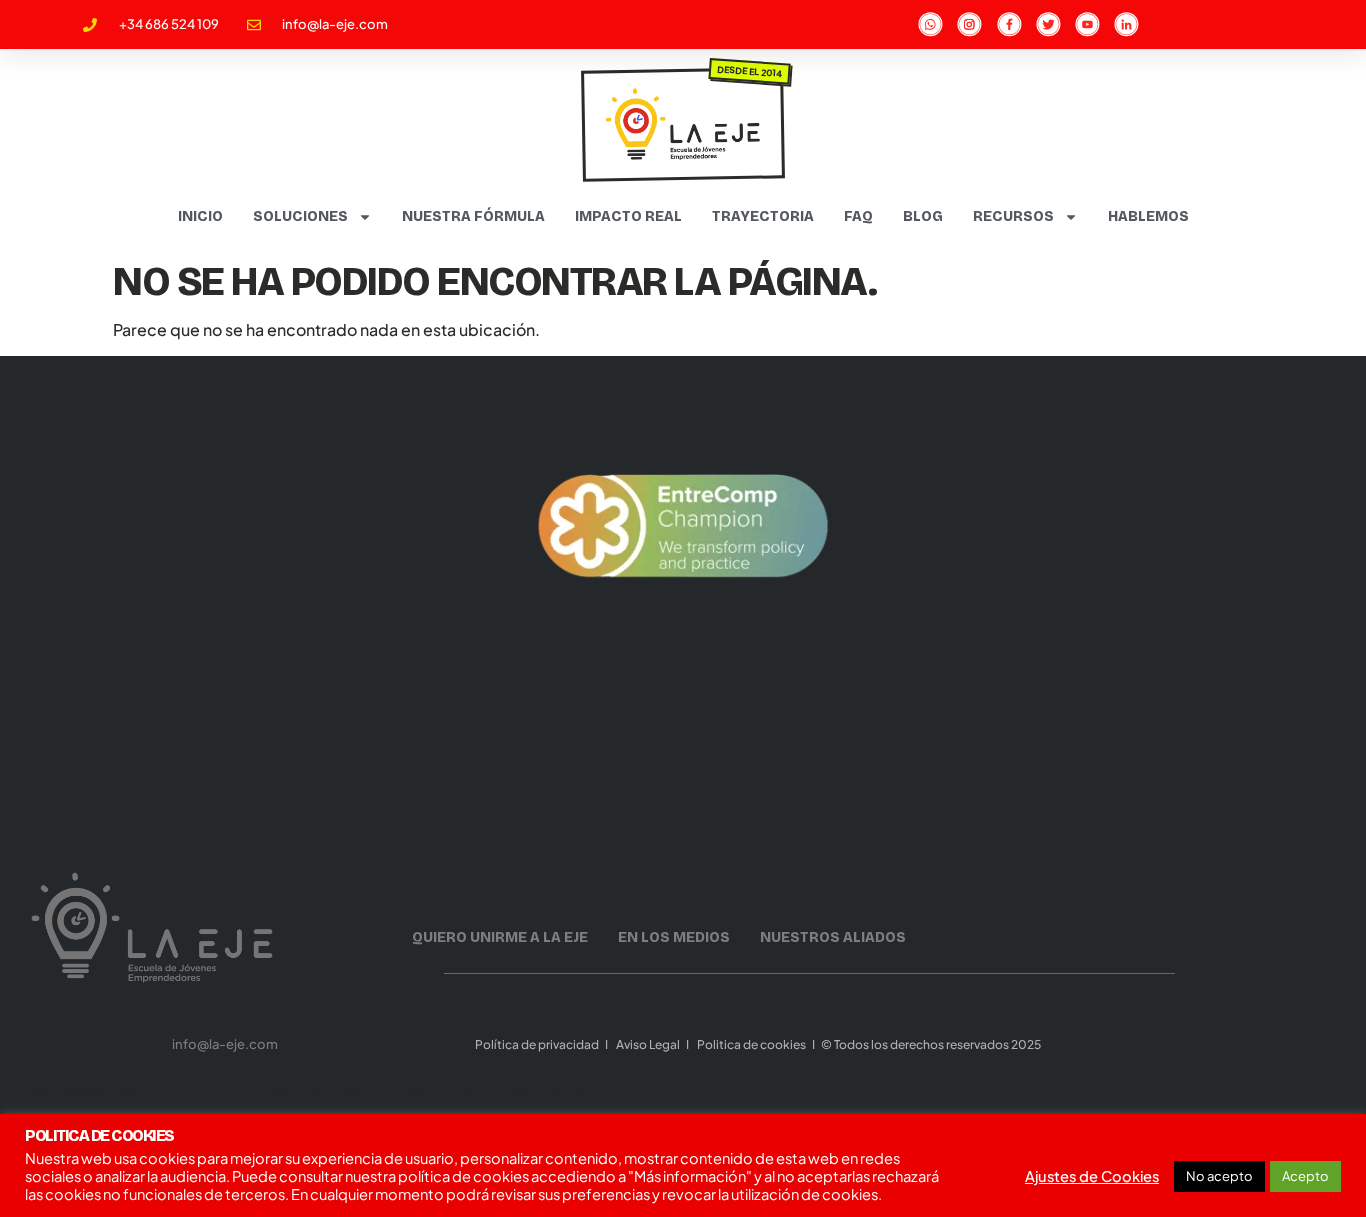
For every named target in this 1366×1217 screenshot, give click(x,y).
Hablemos (1148, 216)
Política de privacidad (536, 1044)
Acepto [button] (1305, 1176)
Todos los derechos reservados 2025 (937, 1044)
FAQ (858, 216)
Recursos (1013, 216)
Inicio (200, 216)
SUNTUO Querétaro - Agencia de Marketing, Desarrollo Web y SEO (399, 1090)
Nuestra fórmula (473, 216)
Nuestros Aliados (833, 937)
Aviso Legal (648, 1044)
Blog (923, 216)
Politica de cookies (751, 1044)
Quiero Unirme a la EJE (500, 937)
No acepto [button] (1219, 1176)
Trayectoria (763, 216)
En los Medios (674, 937)
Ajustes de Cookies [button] (1092, 1176)
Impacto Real (628, 216)
